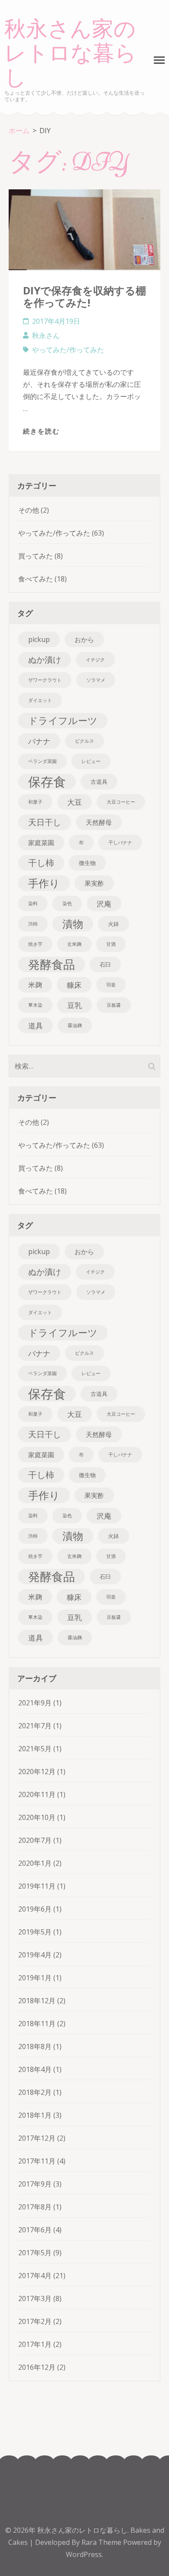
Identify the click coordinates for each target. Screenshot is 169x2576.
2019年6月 (35, 1909)
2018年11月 (37, 2024)
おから (84, 639)
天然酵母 (99, 822)
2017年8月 (35, 2207)
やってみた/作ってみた (68, 350)
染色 (67, 903)
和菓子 (35, 802)
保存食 (47, 782)
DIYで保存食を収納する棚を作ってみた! (84, 296)
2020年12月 (37, 1772)
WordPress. (84, 2554)
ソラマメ (96, 680)
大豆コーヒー (121, 802)
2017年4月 (35, 2276)
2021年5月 (35, 1749)
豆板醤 (114, 1005)
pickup (39, 639)
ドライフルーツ (63, 720)
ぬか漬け (45, 659)
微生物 (87, 863)
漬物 (73, 924)
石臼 (105, 964)
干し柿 (41, 863)
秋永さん (46, 335)
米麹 (35, 985)
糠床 (74, 985)
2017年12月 (37, 2138)
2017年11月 (37, 2161)
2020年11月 (37, 1794)
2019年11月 (37, 1886)
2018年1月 (35, 2115)
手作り (44, 883)
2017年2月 (35, 2321)
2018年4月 (35, 2069)
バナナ (39, 741)
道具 (36, 1025)
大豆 (75, 802)
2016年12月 (37, 2367)
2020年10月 (37, 1817)
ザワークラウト (45, 680)
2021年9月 (35, 1703)
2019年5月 (35, 1932)
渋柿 (33, 924)
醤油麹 (75, 1025)
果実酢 (94, 883)
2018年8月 (35, 2046)
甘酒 (111, 944)
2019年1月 (35, 1978)
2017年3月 (35, 2298)
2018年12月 (37, 2001)
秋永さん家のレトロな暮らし (70, 54)
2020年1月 (35, 1863)
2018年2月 (35, 2092)
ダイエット (40, 700)
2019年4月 (35, 1955)
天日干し (45, 822)
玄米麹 (74, 944)
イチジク (95, 660)
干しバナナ (120, 843)
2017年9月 (35, 2184)
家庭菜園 (41, 843)
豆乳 (75, 1005)
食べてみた (36, 579)
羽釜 (111, 985)
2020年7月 (35, 1840)
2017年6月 (35, 2230)
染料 (33, 903)
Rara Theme (102, 2542)
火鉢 (114, 924)
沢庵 (104, 903)
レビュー (91, 761)
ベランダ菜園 (42, 761)
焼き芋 (35, 944)
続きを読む (41, 431)
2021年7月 (35, 1726)
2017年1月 (35, 2344)
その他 (29, 510)
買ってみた (36, 556)
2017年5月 (35, 2253)
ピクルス (84, 741)
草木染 (35, 1005)
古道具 (99, 782)
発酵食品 (52, 964)
